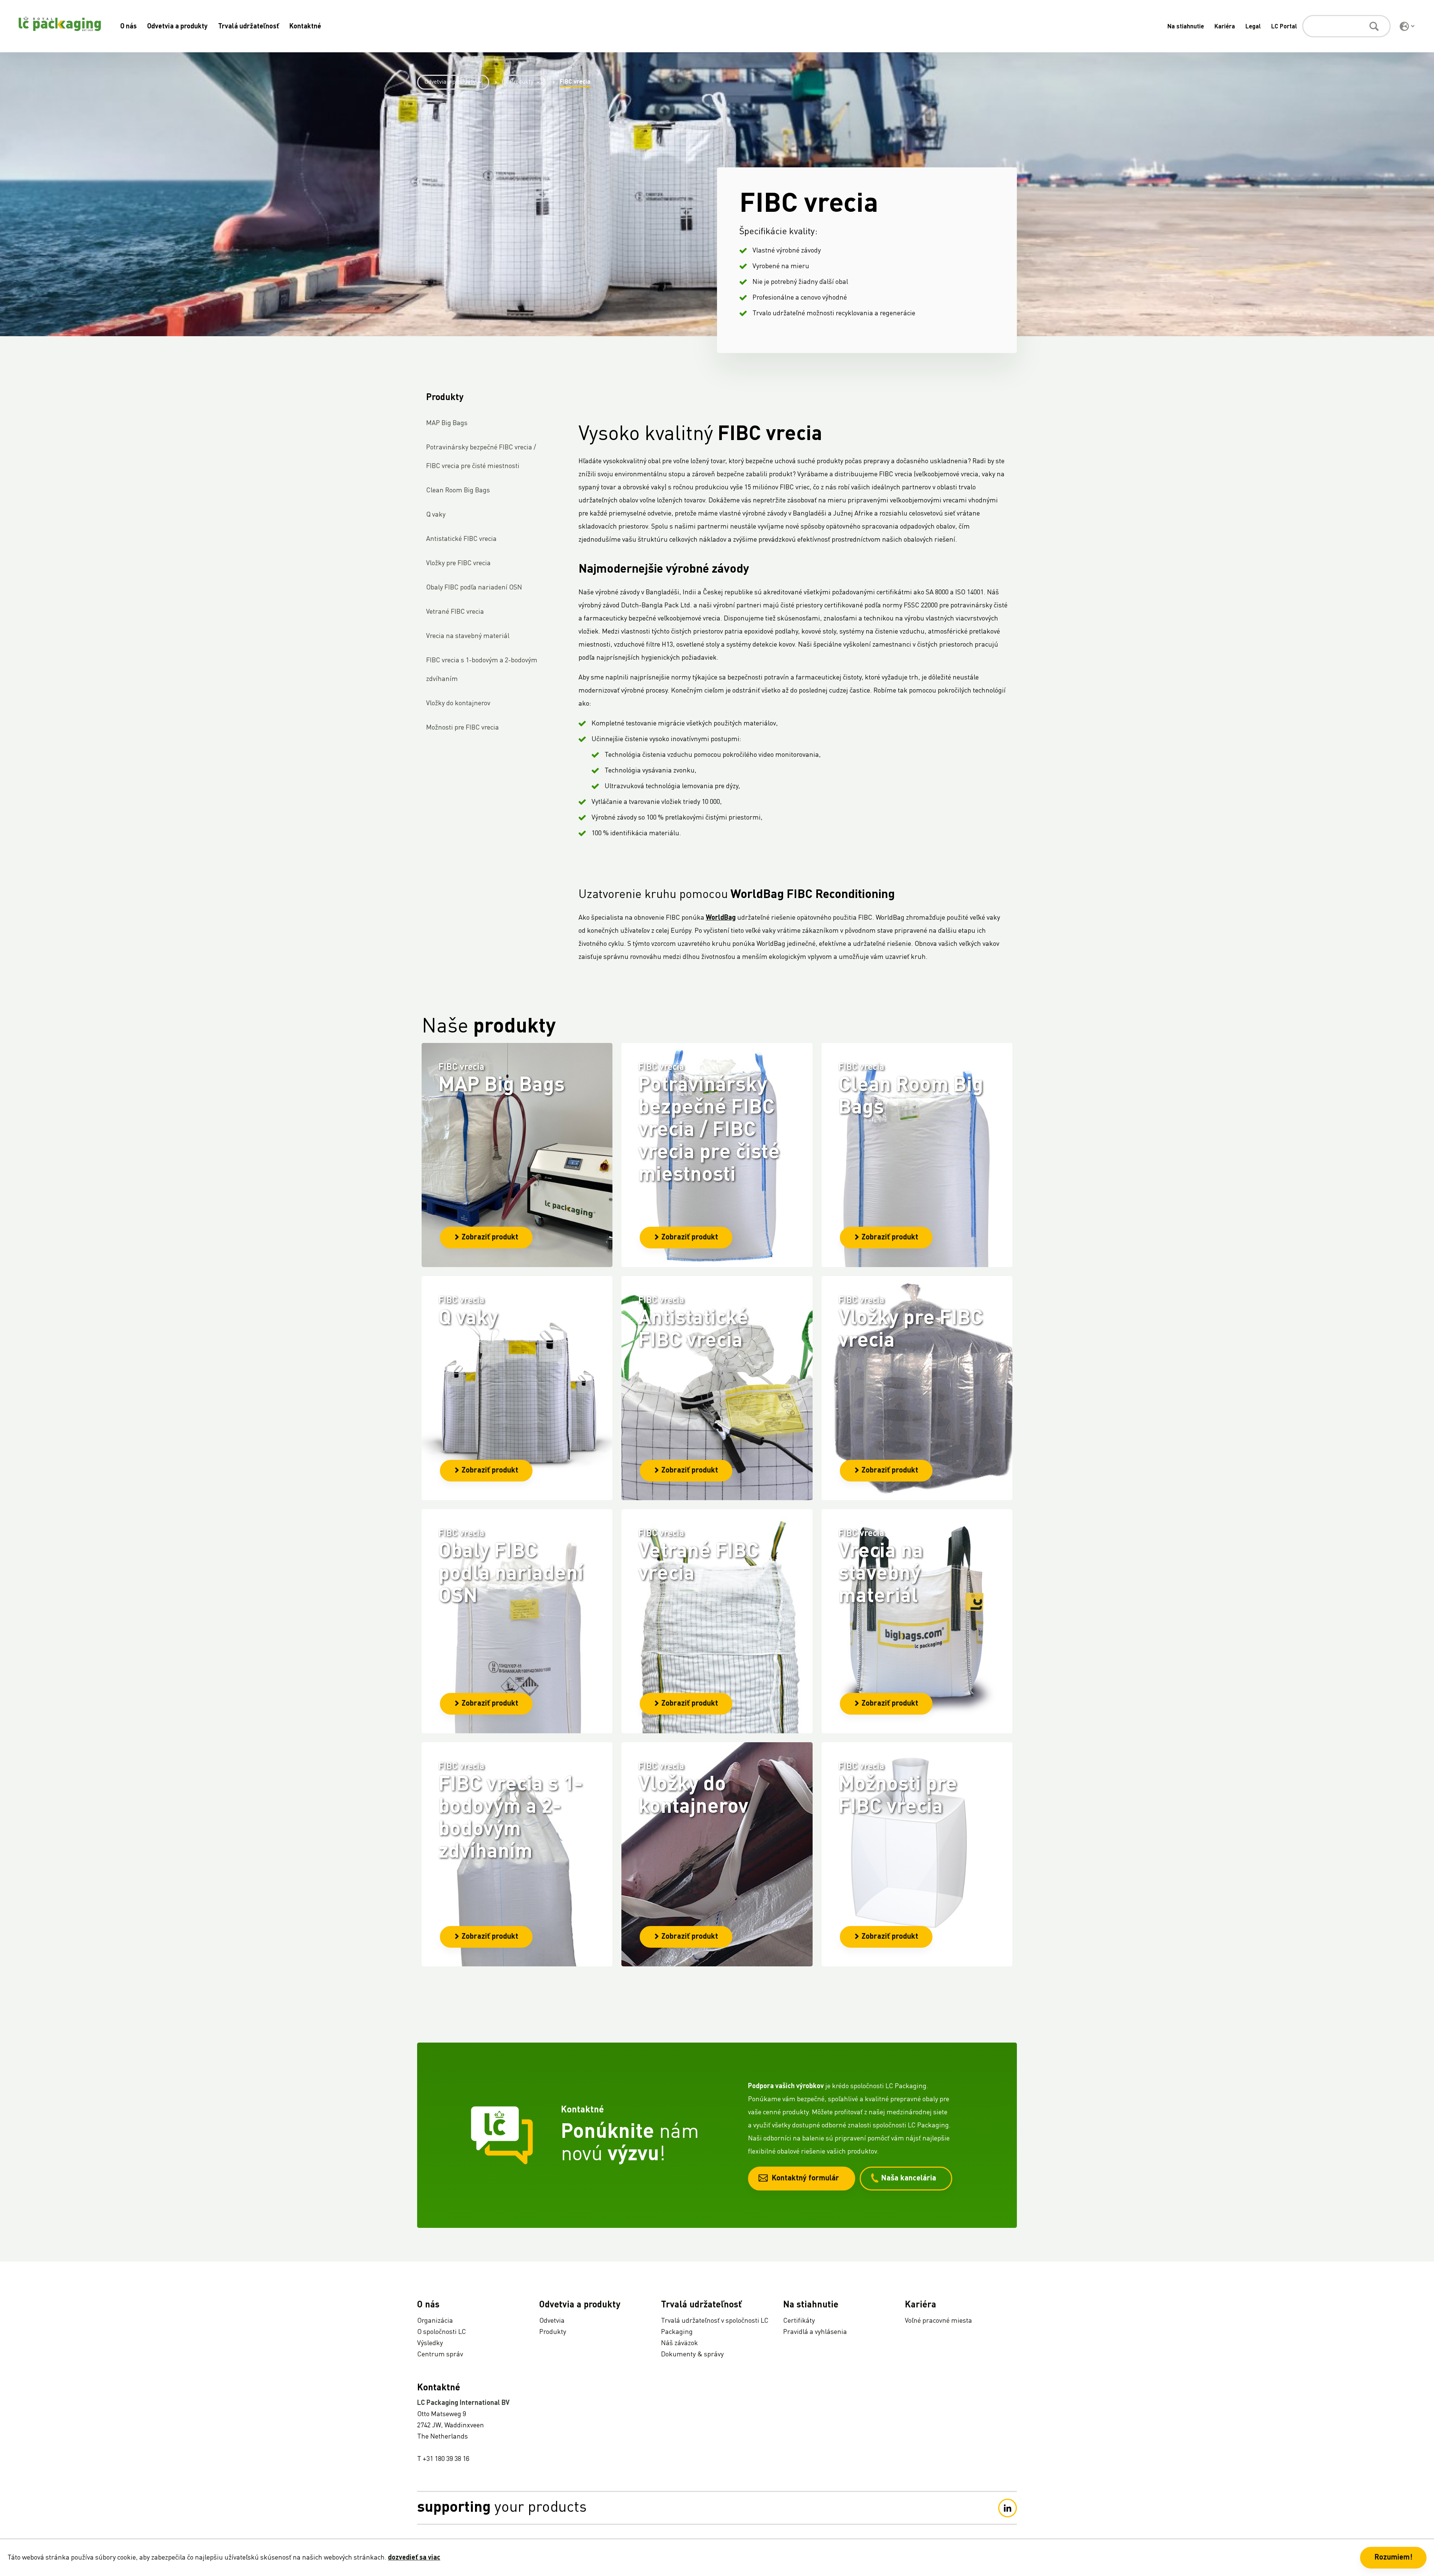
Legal (1253, 27)
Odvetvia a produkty (177, 27)
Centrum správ (440, 2354)
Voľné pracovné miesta (938, 2321)
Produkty (521, 82)
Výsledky (430, 2343)
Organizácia (435, 2321)
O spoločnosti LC (442, 2332)
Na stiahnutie (1186, 27)
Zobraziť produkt (490, 1238)
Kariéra (1225, 27)
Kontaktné (305, 27)
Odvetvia (552, 2321)
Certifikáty (799, 2321)
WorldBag (721, 918)
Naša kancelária (909, 2179)
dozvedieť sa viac (414, 2558)
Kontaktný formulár (805, 2179)
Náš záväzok (679, 2343)
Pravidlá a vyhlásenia (815, 2332)
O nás (128, 27)
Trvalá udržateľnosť (249, 27)
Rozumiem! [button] (1393, 2558)
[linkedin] (1008, 2508)
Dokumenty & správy (692, 2354)
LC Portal (1284, 27)
